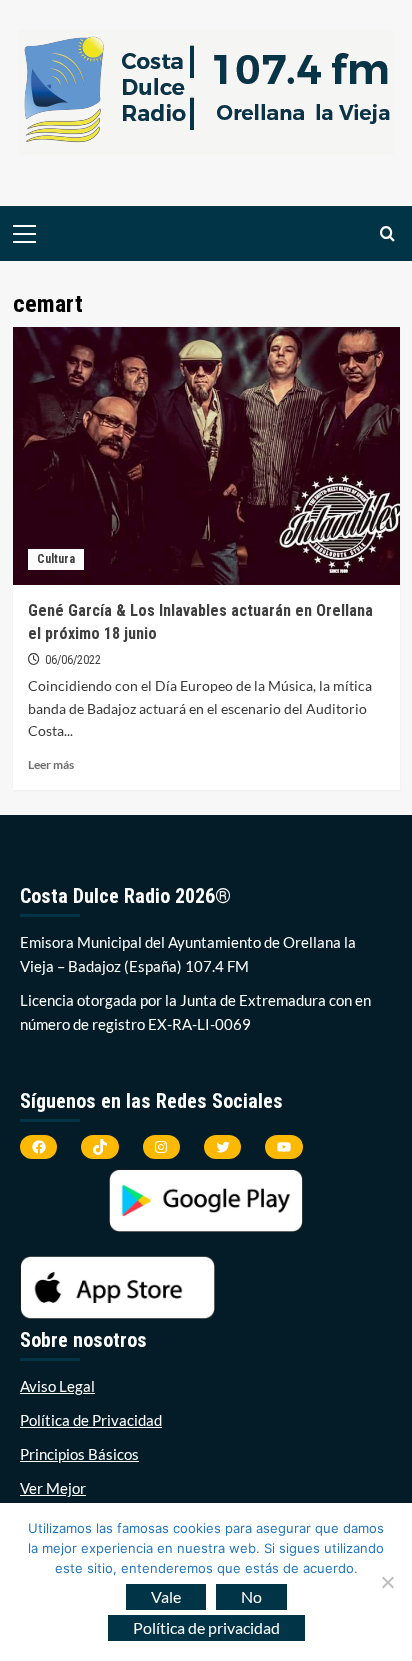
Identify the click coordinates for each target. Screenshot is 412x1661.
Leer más (51, 764)
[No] (387, 1582)
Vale (166, 1596)
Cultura (56, 559)
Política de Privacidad (91, 1420)
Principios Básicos (79, 1454)
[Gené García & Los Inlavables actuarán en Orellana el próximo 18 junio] (206, 456)
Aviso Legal (57, 1386)
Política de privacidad (206, 1627)
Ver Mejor (53, 1488)
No (251, 1596)
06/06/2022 (73, 660)
